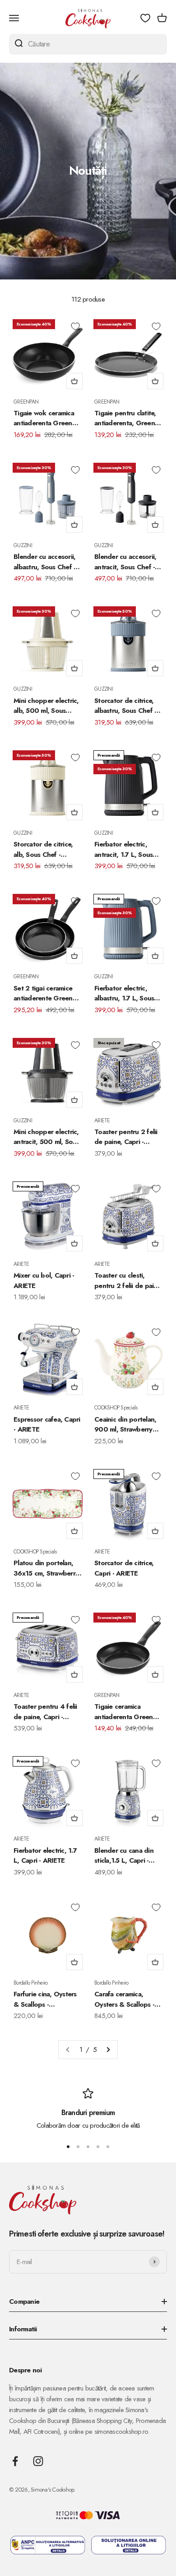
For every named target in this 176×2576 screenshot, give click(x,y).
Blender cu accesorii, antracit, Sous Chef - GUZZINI (125, 562)
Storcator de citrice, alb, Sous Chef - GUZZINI (43, 849)
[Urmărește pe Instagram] (38, 2461)
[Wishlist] (145, 18)
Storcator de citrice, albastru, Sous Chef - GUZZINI (125, 706)
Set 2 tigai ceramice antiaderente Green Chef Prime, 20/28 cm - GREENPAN (47, 993)
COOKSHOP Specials (116, 1408)
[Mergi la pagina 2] (108, 2050)
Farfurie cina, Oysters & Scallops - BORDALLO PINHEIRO (47, 1999)
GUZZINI (23, 545)
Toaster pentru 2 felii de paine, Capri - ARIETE (126, 1137)
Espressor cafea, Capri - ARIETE (47, 1425)
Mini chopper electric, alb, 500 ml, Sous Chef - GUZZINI (46, 706)
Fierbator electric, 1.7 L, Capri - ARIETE (45, 1856)
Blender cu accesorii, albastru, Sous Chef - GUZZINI (44, 562)
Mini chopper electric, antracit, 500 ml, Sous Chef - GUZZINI (46, 1137)
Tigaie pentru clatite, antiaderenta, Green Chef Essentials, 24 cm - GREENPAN (128, 418)
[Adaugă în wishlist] (75, 326)
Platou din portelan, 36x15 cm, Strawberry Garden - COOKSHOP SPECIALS (47, 1568)
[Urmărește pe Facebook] (15, 2461)
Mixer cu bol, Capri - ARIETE (44, 1281)
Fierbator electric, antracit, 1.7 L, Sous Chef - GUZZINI (123, 849)
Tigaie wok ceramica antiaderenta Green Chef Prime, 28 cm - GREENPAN (44, 418)
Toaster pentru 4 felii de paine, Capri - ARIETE (45, 1712)
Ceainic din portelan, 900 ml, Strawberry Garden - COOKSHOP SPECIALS (127, 1425)
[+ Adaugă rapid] (74, 381)
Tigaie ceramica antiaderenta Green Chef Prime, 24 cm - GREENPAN (124, 1712)
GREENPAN (26, 402)
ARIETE (102, 1121)
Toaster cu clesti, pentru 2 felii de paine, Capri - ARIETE (128, 1281)
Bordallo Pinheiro (30, 1983)
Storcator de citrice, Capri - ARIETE (124, 1568)
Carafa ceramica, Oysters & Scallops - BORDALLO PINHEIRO (128, 1999)
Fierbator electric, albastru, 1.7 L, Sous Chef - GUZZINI (124, 993)
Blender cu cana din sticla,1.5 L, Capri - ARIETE (124, 1856)
